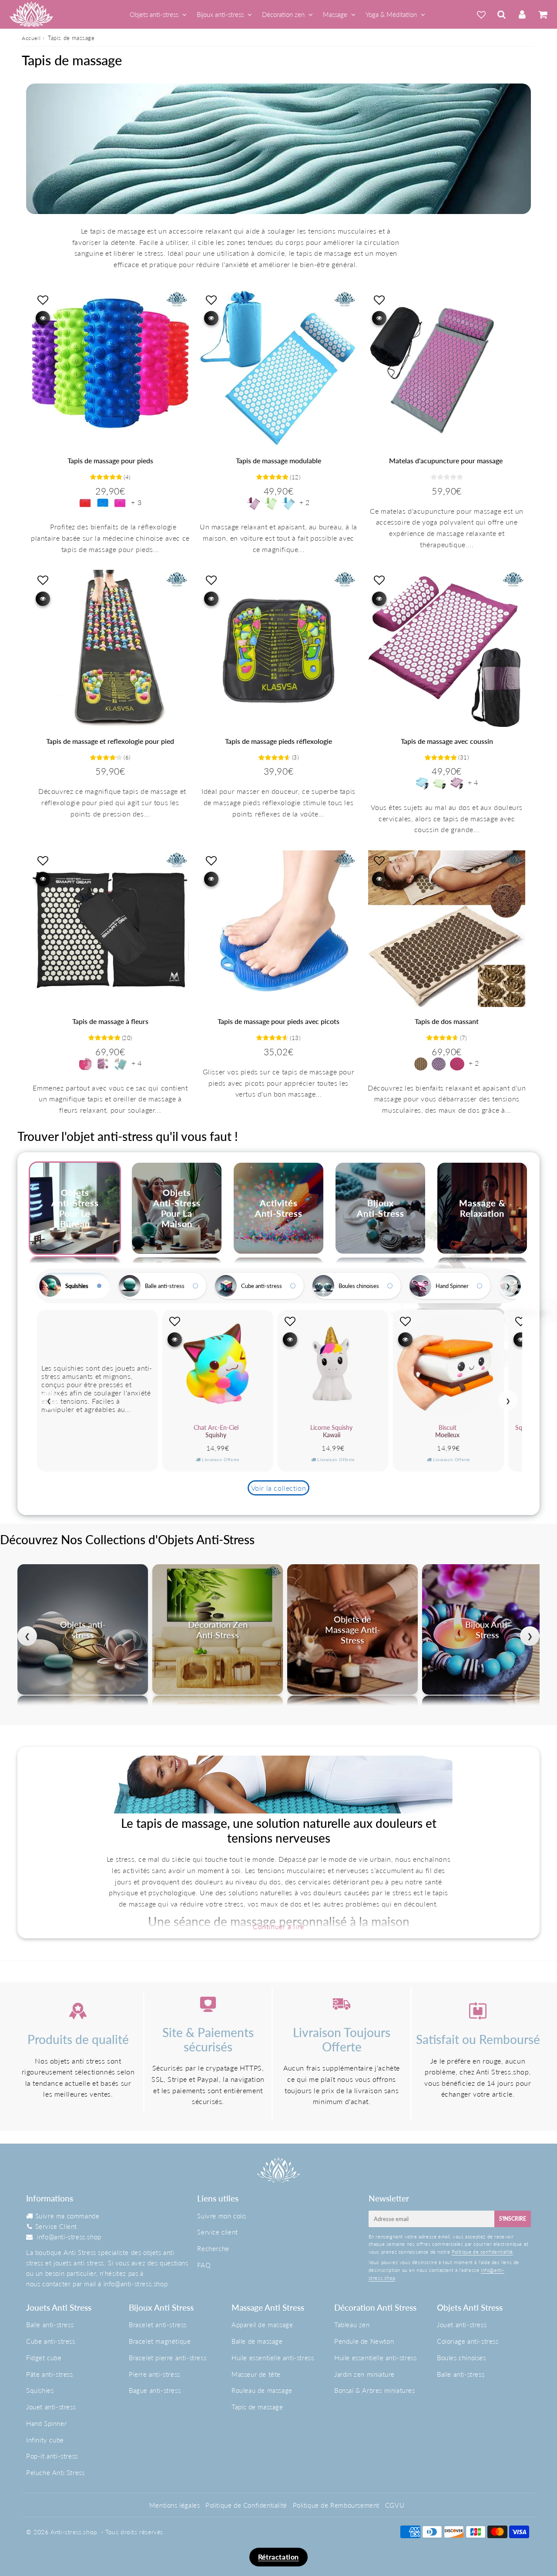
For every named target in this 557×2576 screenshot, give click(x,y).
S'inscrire (513, 2219)
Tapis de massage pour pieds (110, 460)
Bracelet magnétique (160, 2341)
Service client (217, 2232)
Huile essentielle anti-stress (273, 2358)
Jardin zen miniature (364, 2374)
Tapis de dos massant (447, 1021)
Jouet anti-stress (51, 2407)
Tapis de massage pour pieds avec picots (278, 1021)
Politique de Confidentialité (246, 2505)
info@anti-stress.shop (69, 2237)
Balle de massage (257, 2341)
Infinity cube (45, 2440)
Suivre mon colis (222, 2216)
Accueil (31, 38)
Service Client (56, 2226)
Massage (335, 14)
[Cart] (542, 14)
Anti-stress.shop (74, 2532)
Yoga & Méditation (391, 14)
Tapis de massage (257, 2407)
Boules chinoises (359, 1286)
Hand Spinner (452, 1286)
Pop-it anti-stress (52, 2456)
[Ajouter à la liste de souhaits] (43, 300)
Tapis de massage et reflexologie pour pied (110, 741)
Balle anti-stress (165, 1286)
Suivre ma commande (67, 2216)
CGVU (395, 2505)
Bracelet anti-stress (158, 2325)
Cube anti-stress (262, 1286)
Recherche (213, 2248)
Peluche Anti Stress (55, 2472)
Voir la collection (279, 1488)
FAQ (204, 2265)
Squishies (77, 1286)
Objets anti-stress (154, 14)
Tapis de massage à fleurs (110, 1021)
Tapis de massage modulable (278, 460)
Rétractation (278, 2557)
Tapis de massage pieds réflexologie (278, 741)
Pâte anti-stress (50, 2374)
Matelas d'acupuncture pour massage (447, 460)
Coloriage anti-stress (468, 2341)
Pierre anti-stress (154, 2374)
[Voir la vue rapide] (43, 318)
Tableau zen (352, 2325)
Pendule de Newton (364, 2341)
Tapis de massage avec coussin (447, 741)
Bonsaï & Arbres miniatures (375, 2390)
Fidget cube (44, 2358)
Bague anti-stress (155, 2390)
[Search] (502, 14)
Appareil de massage (262, 2325)
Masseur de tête (256, 2374)
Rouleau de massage (262, 2390)
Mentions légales (175, 2505)
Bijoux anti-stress (220, 14)
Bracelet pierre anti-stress (168, 2358)
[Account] (522, 14)
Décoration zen (283, 14)
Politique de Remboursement (336, 2505)
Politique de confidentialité (482, 2252)
